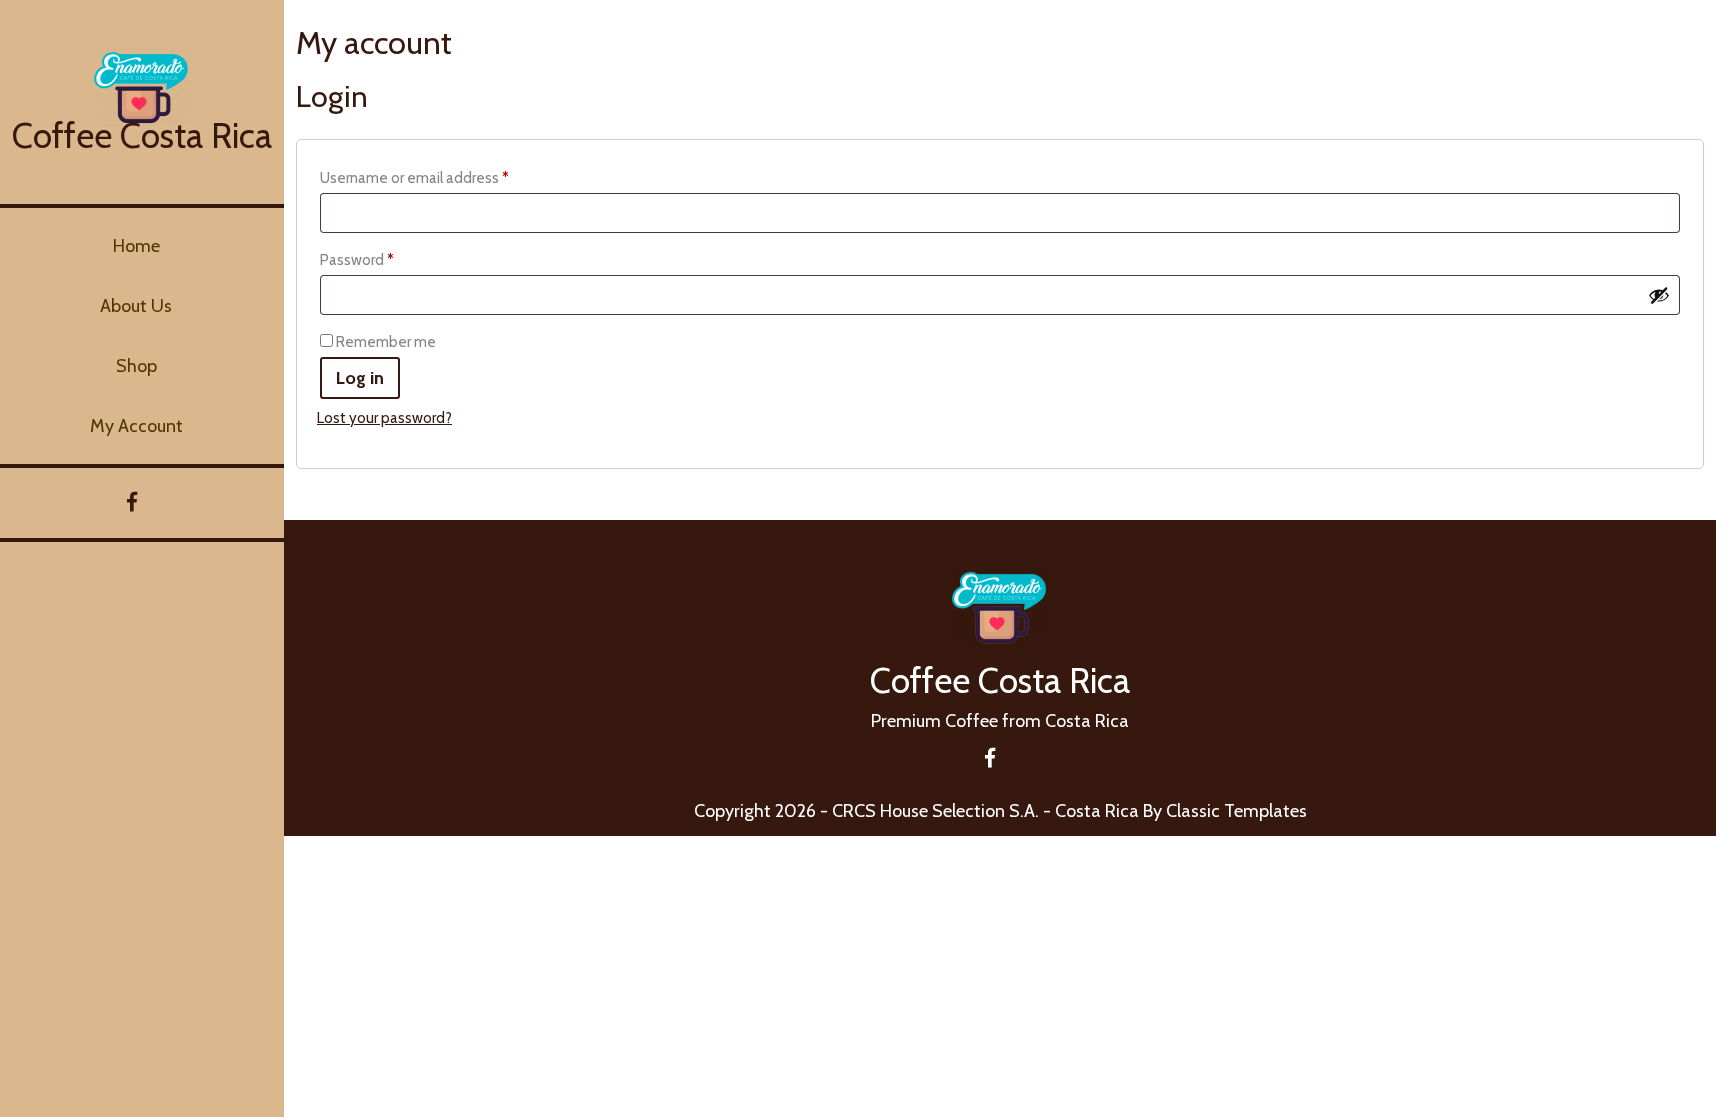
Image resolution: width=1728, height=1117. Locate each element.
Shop (136, 366)
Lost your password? (384, 418)
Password (386, 259)
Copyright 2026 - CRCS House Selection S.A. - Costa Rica (916, 811)
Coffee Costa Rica (142, 135)
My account (136, 426)
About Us (136, 306)
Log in (360, 378)
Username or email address (444, 177)
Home (136, 246)
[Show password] (1659, 295)
